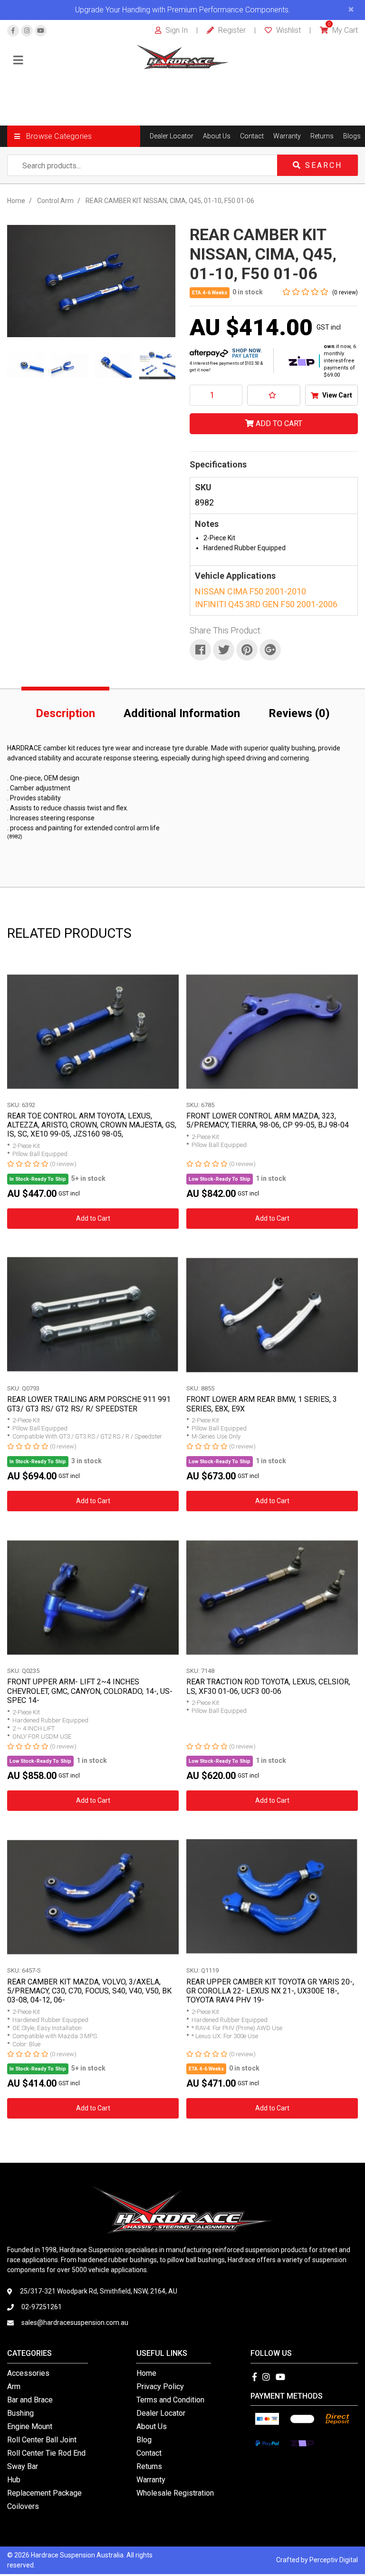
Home (146, 2373)
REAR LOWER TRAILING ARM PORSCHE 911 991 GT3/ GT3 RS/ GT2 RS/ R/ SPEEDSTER (89, 1404)
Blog (144, 2440)
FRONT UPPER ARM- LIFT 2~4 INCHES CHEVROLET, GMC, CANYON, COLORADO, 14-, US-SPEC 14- (90, 1691)
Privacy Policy (160, 2386)
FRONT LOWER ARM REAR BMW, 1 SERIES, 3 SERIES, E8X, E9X (262, 1404)
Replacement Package (44, 2493)
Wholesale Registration (175, 2493)
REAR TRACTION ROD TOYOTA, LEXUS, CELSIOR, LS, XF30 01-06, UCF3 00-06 (268, 1686)
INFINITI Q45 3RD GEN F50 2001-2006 (266, 604)
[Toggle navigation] (18, 61)
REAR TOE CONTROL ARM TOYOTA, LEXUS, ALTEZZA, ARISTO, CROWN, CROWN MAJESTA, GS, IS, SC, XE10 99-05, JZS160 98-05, (92, 1125)
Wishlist (288, 30)
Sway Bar (23, 2466)
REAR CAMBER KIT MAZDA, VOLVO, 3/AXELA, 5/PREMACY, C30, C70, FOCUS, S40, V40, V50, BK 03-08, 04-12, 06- (89, 1991)
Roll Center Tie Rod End (46, 2453)
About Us (217, 136)
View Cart (336, 395)
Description (65, 713)
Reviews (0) (299, 713)
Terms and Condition (170, 2400)
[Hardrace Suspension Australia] (183, 56)
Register (231, 30)
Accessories (28, 2373)
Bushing (20, 2413)
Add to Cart (278, 423)
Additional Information (182, 713)
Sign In (176, 30)
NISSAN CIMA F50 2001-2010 (250, 591)
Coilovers (23, 2506)
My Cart (343, 30)
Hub (14, 2480)
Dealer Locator (172, 136)
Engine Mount (30, 2426)
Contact (252, 136)
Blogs (352, 136)
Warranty (287, 136)
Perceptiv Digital (334, 2560)
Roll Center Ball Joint (42, 2440)
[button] (74, 136)
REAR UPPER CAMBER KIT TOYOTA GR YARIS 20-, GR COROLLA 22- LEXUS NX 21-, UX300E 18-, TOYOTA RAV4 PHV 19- (270, 1991)
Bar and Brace (30, 2400)
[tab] (65, 711)
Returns (322, 136)
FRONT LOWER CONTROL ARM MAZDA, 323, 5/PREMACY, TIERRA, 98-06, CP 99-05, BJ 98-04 (268, 1120)
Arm (14, 2386)
